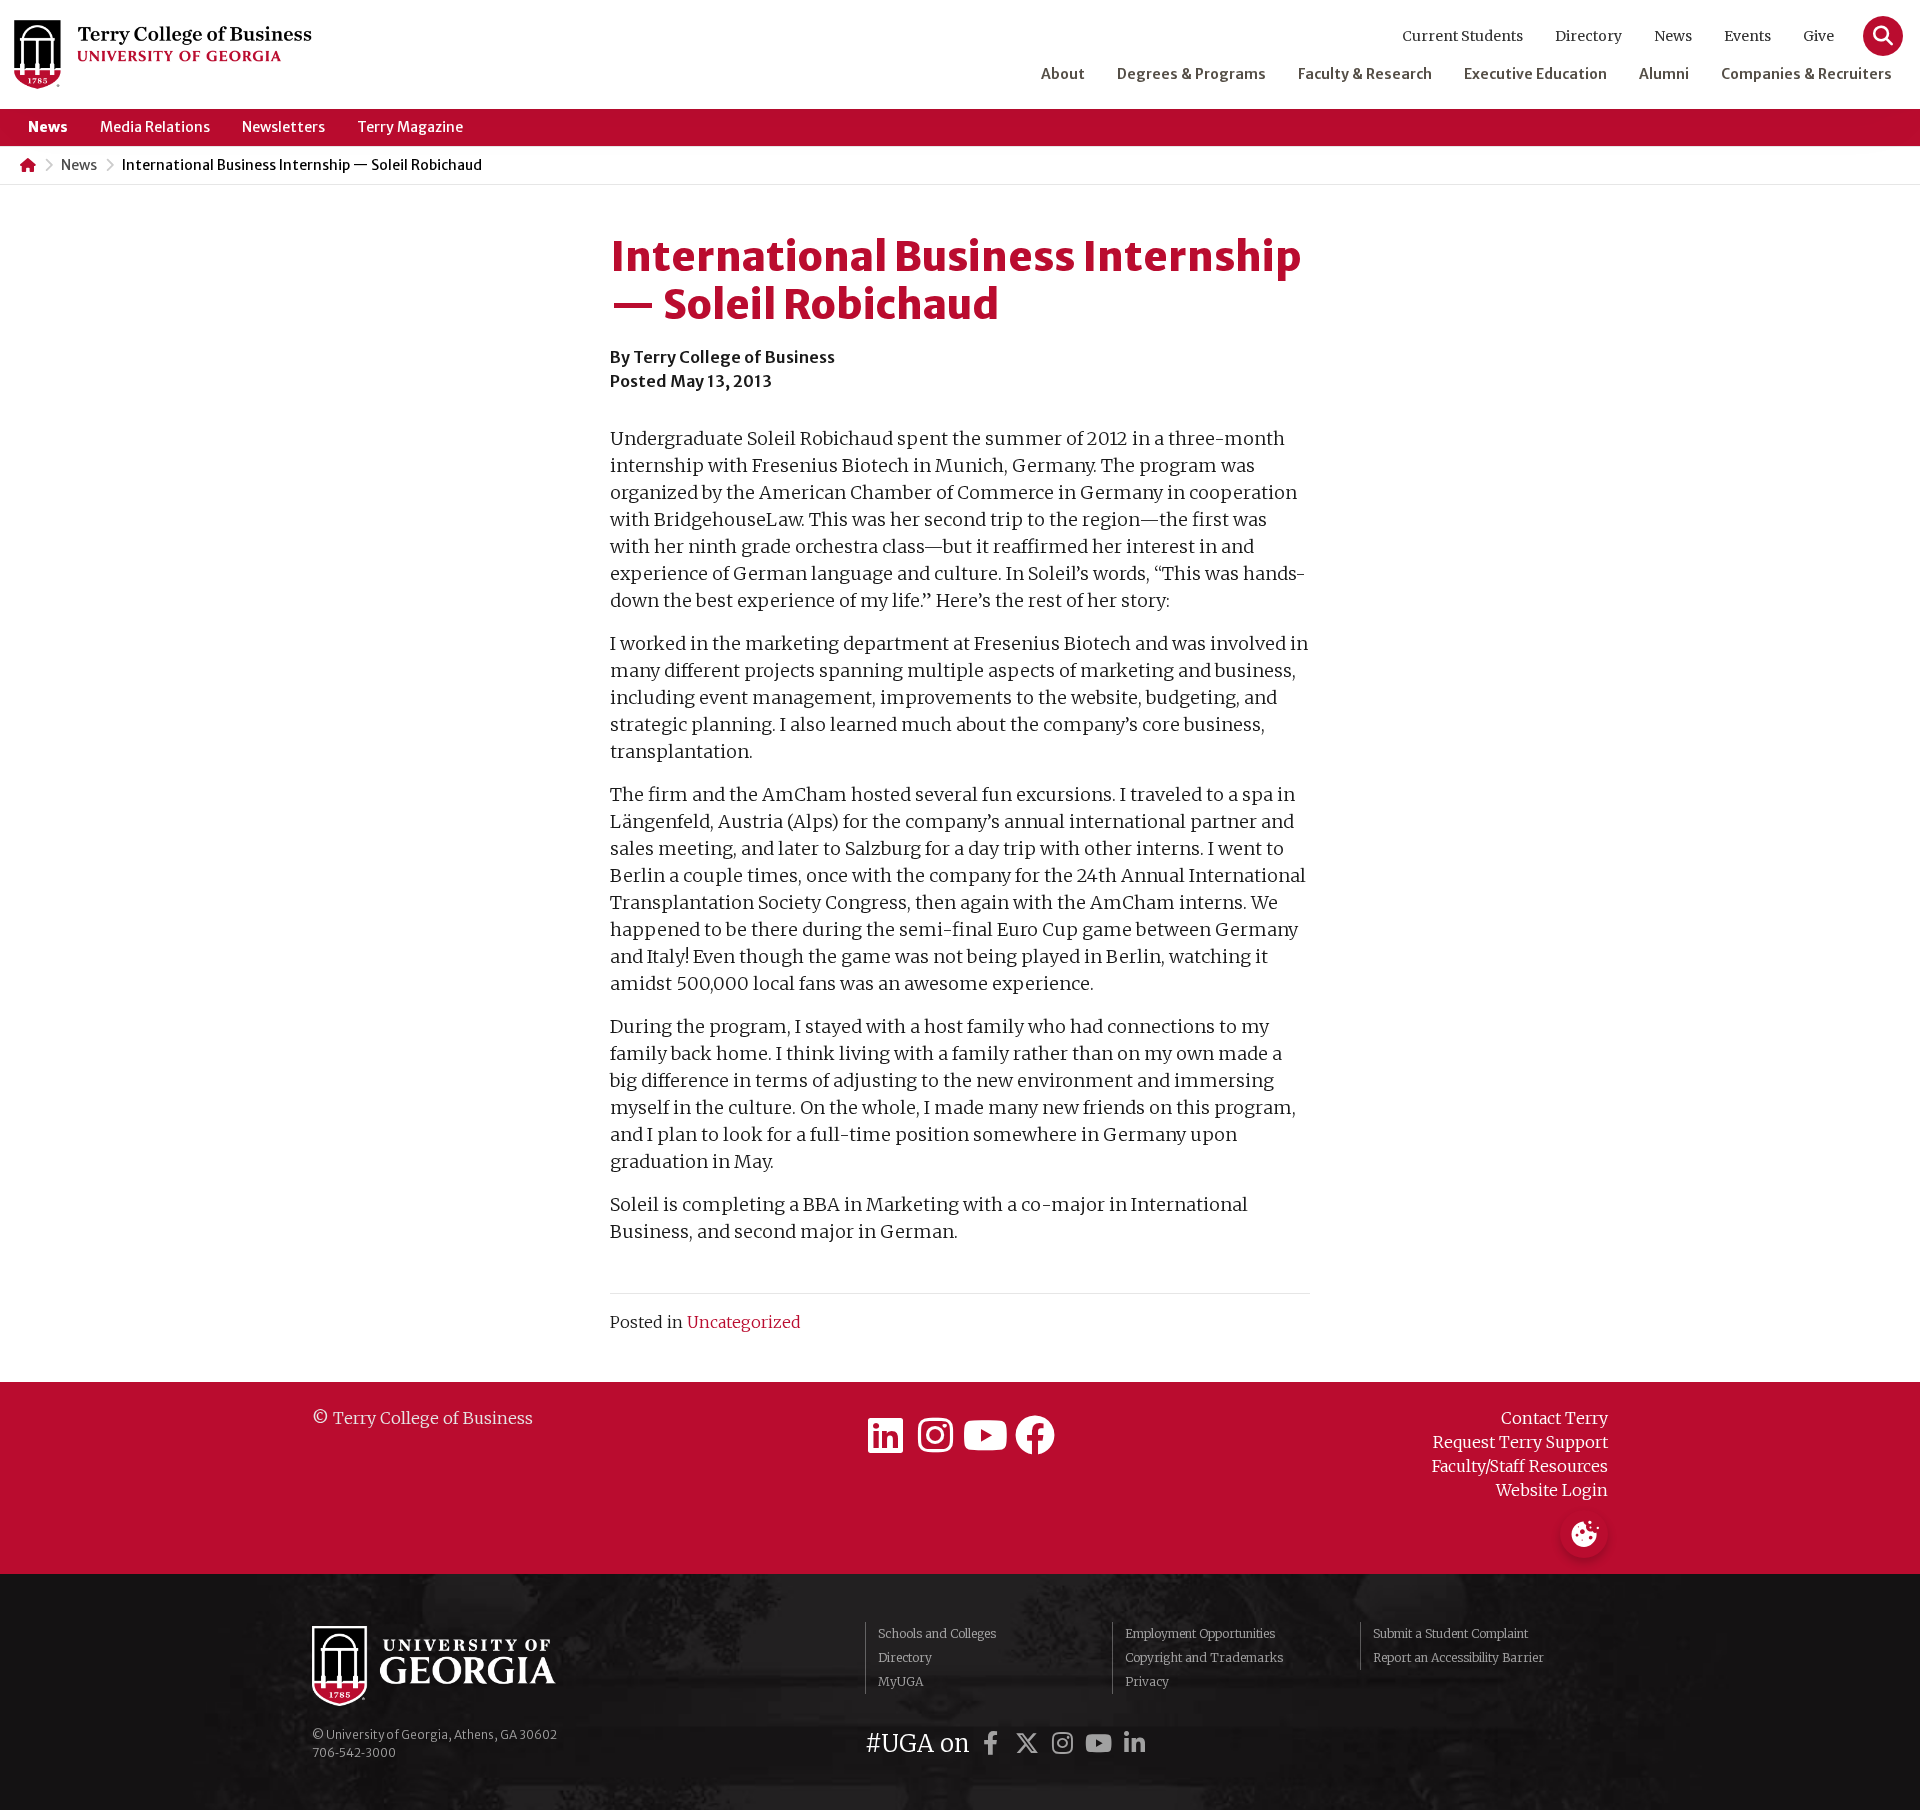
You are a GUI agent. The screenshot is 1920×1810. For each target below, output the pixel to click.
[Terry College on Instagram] (935, 1436)
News (1673, 36)
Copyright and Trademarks (1204, 1657)
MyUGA (900, 1681)
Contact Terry (1554, 1418)
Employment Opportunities (1200, 1633)
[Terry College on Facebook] (1035, 1436)
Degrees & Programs (1191, 74)
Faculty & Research (1365, 74)
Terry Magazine (410, 127)
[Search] (1883, 36)
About (1063, 74)
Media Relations (155, 127)
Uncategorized (744, 1322)
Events (1747, 36)
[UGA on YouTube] (1102, 1743)
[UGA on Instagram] (1066, 1743)
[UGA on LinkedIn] (1135, 1743)
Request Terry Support (1520, 1442)
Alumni (1664, 74)
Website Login (1552, 1490)
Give (1818, 36)
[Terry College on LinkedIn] (885, 1436)
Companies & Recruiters (1806, 74)
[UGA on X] (1030, 1743)
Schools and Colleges (937, 1633)
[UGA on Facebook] (994, 1743)
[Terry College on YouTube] (985, 1436)
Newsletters (283, 127)
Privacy (1147, 1681)
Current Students (1462, 36)
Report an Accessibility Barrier (1458, 1657)
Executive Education (1535, 74)
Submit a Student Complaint (1450, 1633)
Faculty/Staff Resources (1520, 1466)
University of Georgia (462, 1666)
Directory (1588, 36)
